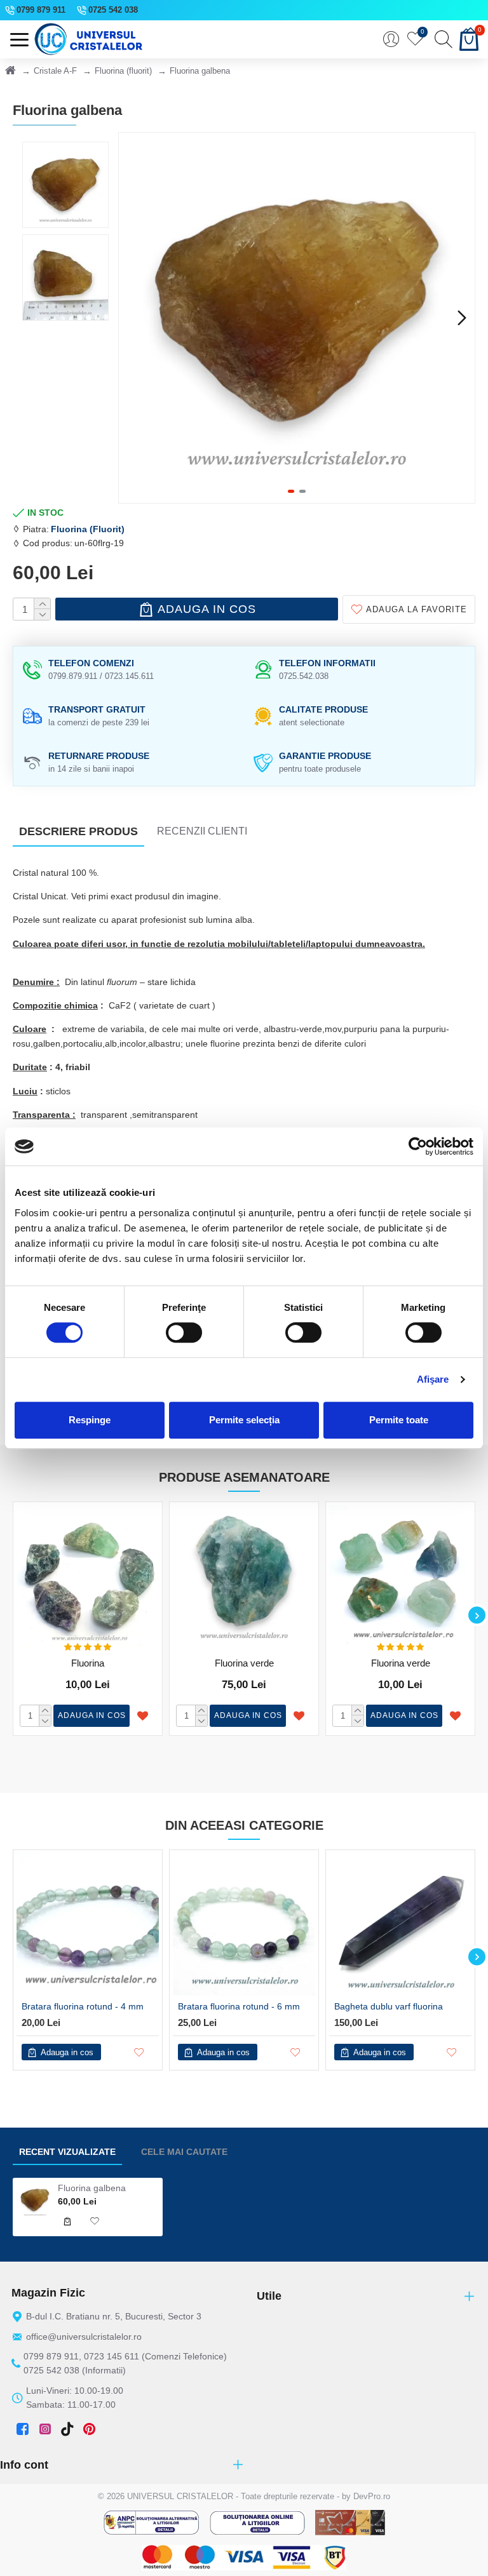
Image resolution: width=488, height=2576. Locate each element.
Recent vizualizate (67, 2152)
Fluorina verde (244, 1663)
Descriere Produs (78, 831)
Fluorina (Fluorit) (88, 529)
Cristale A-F (55, 71)
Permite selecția (244, 1420)
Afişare (433, 1379)
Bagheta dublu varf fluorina (389, 2006)
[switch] (184, 1332)
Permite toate (399, 1420)
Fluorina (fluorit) (123, 71)
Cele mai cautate (184, 2152)
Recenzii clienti (202, 831)
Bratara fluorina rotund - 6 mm (239, 2006)
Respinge (90, 1420)
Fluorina (88, 1663)
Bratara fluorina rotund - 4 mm (83, 2006)
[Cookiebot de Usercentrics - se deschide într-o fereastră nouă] (418, 1146)
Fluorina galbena (92, 2188)
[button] (132, 318)
